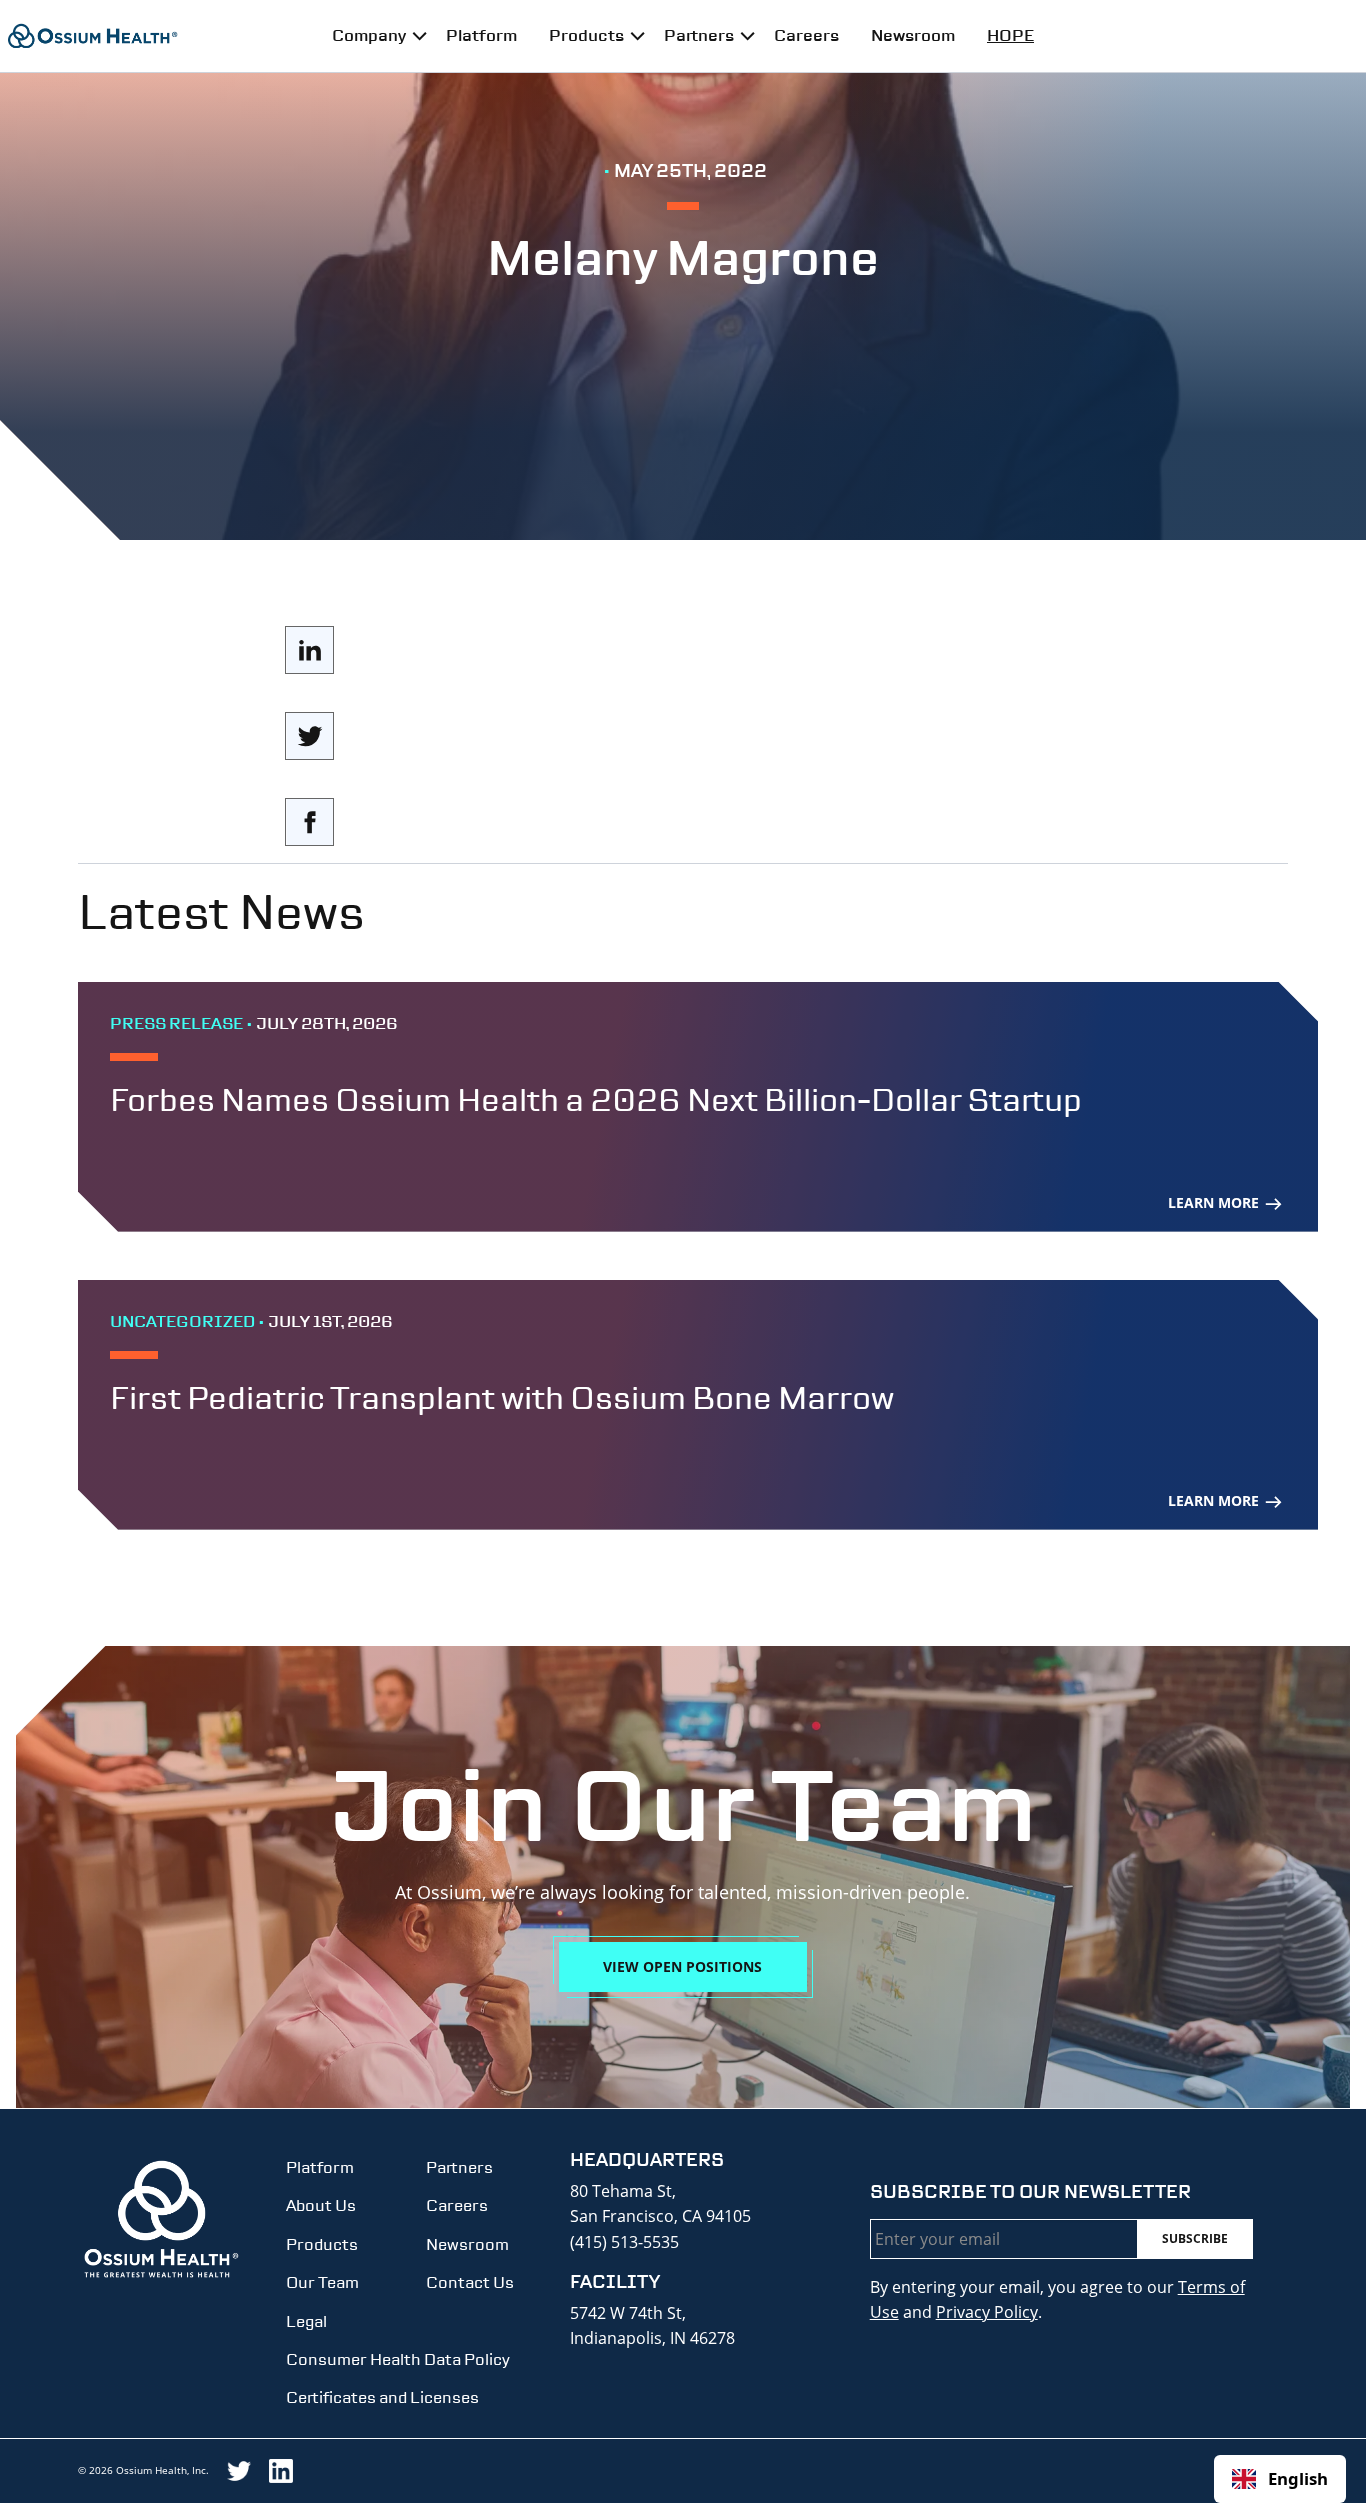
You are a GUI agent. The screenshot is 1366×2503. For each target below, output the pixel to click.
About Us (321, 2205)
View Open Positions (682, 1966)
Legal (306, 2321)
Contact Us (470, 2282)
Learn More (1215, 1202)
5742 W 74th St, (628, 2313)
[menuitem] (373, 36)
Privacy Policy (987, 2312)
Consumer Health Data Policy (398, 2359)
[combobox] (1280, 2479)
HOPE (1010, 35)
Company (369, 35)
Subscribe (1195, 2238)
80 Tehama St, (623, 2191)
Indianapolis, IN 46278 (652, 2338)
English (1298, 2478)
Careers (806, 35)
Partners (699, 35)
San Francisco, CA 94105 (660, 2216)
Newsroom (913, 35)
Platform (481, 35)
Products (586, 35)
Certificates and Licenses (382, 2397)
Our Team (322, 2282)
